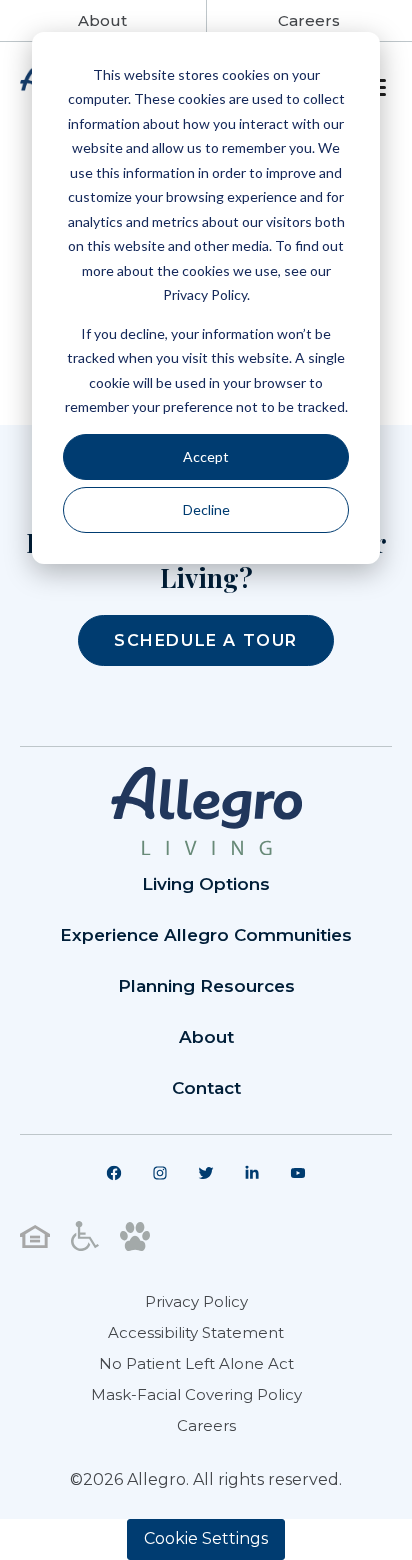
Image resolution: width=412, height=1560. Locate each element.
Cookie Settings (206, 1538)
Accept (206, 456)
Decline (206, 509)
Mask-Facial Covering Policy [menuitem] (196, 1394)
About (102, 20)
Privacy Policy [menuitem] (196, 1301)
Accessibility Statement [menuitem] (196, 1332)
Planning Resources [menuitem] (206, 986)
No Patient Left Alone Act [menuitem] (196, 1363)
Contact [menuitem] (206, 1088)
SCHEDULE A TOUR (206, 640)
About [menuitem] (206, 1037)
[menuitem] (114, 1173)
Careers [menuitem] (206, 1425)
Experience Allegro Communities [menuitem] (206, 935)
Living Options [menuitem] (206, 884)
